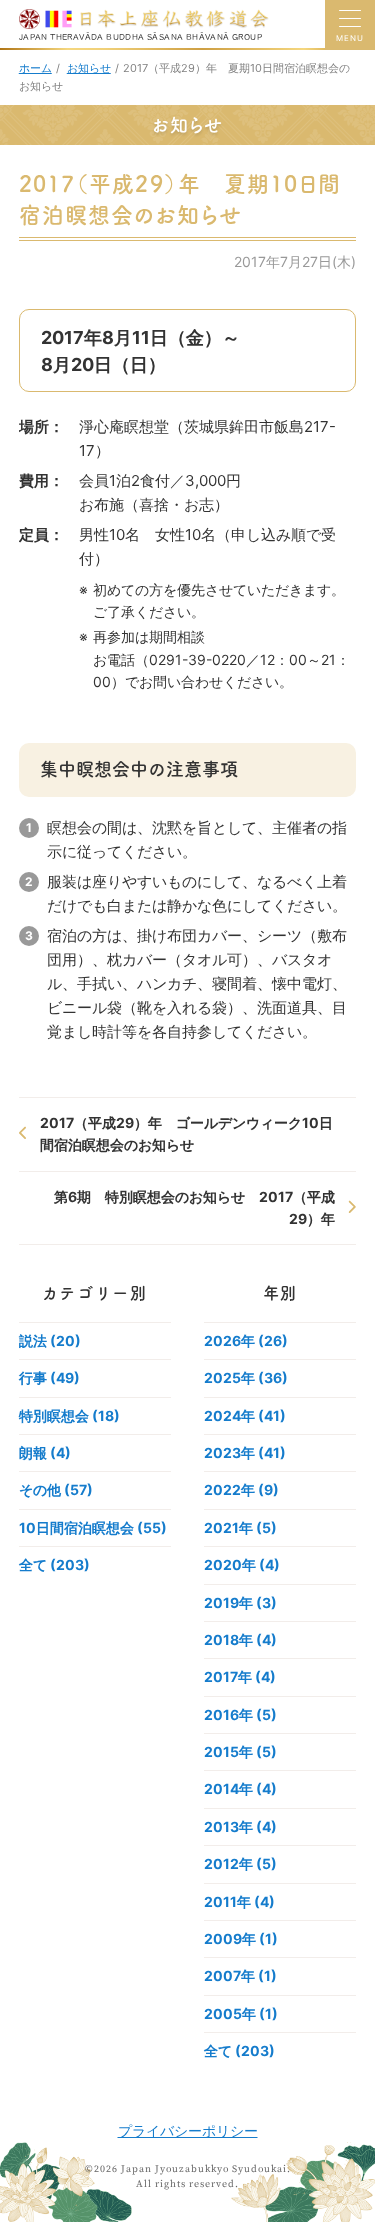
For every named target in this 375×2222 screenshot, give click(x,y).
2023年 (245, 1452)
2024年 (245, 1415)
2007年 (240, 1975)
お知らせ (89, 68)
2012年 (240, 1863)
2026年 (246, 1340)
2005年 (241, 2013)
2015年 (240, 1751)
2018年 (240, 1639)
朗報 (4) (45, 1452)
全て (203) (54, 1564)
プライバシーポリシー (188, 2130)
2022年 (241, 1489)
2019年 (240, 1602)
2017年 (240, 1676)
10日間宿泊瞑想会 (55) (93, 1527)
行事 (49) (49, 1377)
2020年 (242, 1564)
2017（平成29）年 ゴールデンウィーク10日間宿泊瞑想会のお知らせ (186, 1133)
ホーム (35, 68)
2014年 (240, 1788)
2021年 (240, 1527)
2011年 (239, 1901)
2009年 (241, 1938)
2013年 (240, 1826)
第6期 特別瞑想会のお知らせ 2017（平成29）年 (194, 1207)
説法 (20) (50, 1340)
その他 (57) (56, 1489)
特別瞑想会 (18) (69, 1415)
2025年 (246, 1377)
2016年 (240, 1714)
